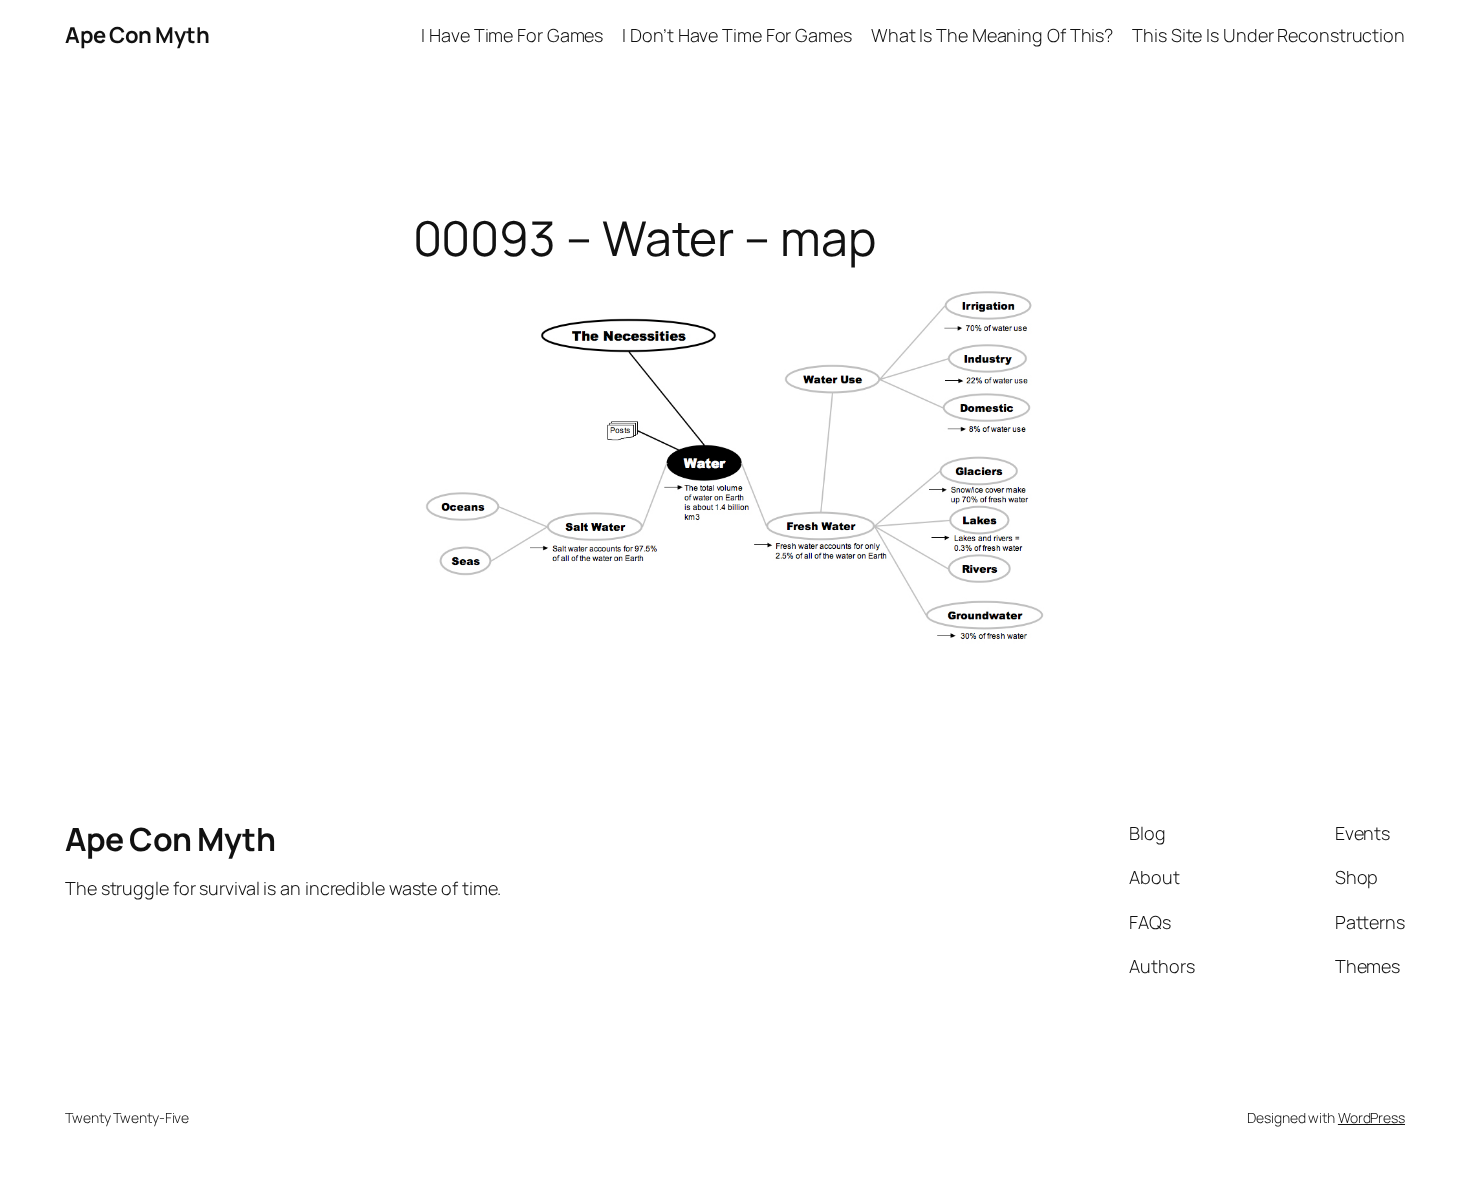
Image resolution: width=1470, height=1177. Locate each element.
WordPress (1371, 1117)
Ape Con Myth (137, 35)
